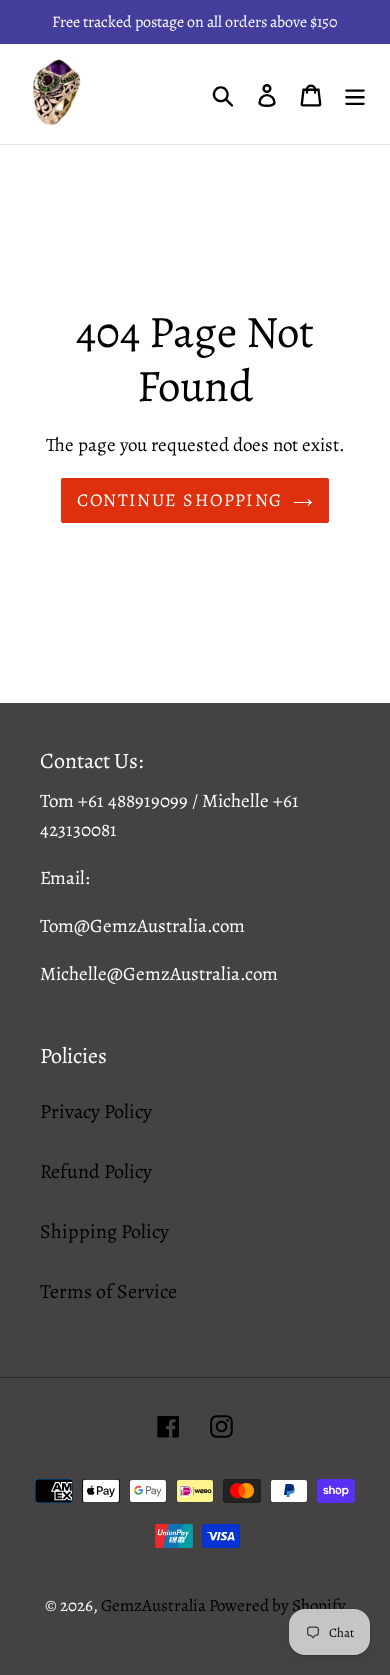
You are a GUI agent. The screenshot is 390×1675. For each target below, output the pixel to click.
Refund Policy (96, 1171)
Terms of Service (108, 1291)
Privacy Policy (96, 1111)
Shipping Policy (104, 1231)
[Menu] (355, 94)
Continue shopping (179, 500)
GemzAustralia (155, 1605)
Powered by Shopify (277, 1605)
